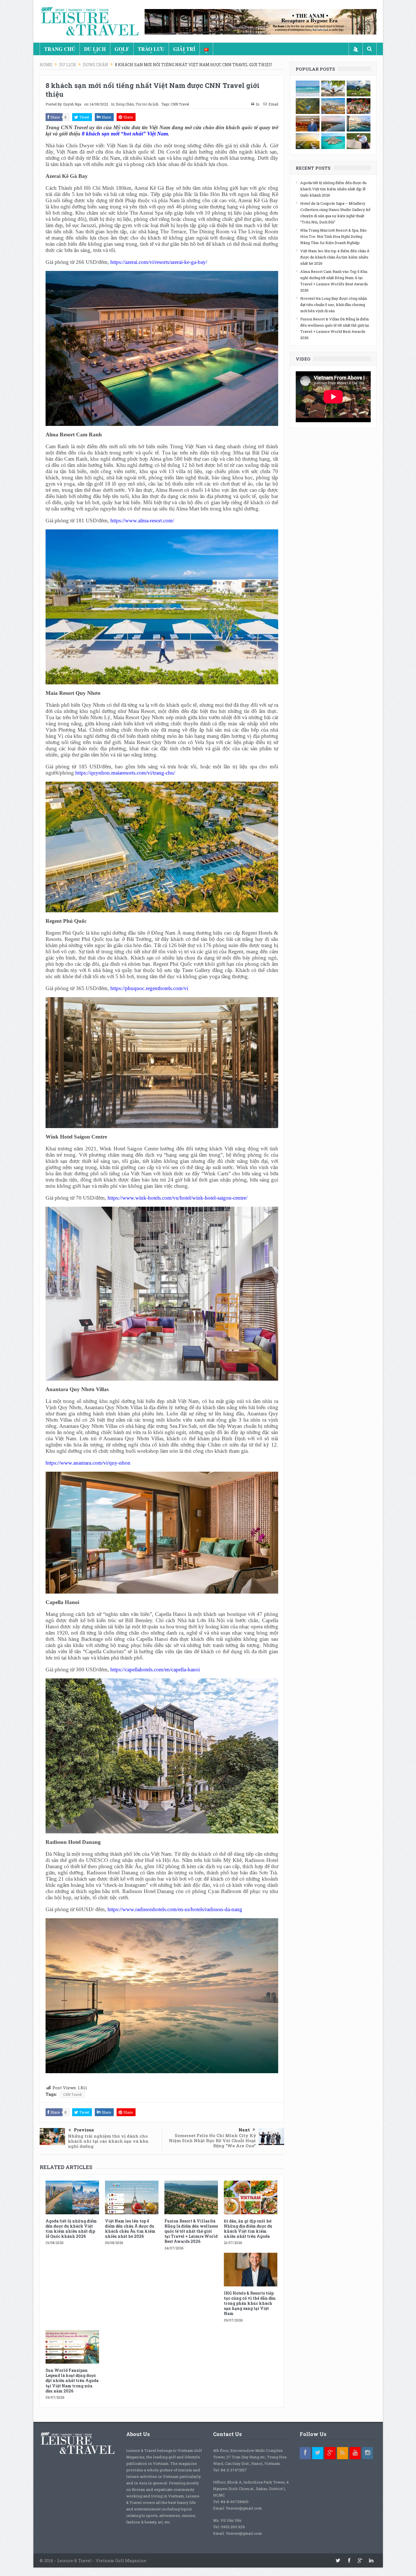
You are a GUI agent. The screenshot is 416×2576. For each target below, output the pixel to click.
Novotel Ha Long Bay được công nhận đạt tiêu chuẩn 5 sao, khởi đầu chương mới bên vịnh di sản (334, 305)
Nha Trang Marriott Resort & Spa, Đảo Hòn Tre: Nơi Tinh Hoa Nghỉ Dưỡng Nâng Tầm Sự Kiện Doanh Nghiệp (334, 236)
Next (244, 2130)
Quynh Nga (72, 104)
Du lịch (95, 49)
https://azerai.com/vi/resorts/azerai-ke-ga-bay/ (159, 262)
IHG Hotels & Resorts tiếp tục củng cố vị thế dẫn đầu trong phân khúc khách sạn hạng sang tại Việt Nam (250, 2303)
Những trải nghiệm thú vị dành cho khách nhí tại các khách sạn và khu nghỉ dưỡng (108, 2141)
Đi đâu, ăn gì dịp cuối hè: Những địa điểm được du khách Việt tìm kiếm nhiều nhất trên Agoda (248, 2229)
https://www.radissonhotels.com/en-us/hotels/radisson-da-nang (175, 1909)
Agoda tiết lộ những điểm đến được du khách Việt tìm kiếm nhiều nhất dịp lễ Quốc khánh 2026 (71, 2229)
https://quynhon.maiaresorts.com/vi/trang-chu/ (125, 773)
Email (273, 104)
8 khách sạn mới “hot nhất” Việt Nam (125, 134)
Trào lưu (151, 49)
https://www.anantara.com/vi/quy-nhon (88, 1463)
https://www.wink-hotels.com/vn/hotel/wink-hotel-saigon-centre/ (177, 1198)
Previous (84, 2130)
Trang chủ (60, 49)
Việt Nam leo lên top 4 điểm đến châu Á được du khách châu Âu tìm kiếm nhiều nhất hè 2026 (130, 2229)
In (258, 104)
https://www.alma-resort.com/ (142, 520)
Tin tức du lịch (147, 104)
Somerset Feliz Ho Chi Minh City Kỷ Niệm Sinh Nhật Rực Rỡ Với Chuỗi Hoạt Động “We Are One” (212, 2140)
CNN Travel (180, 104)
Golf (122, 49)
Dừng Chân (125, 104)
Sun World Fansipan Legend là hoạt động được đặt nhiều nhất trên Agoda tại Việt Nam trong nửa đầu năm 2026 (72, 2381)
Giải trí (184, 49)
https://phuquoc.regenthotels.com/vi (149, 988)
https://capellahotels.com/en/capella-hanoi (155, 1669)
